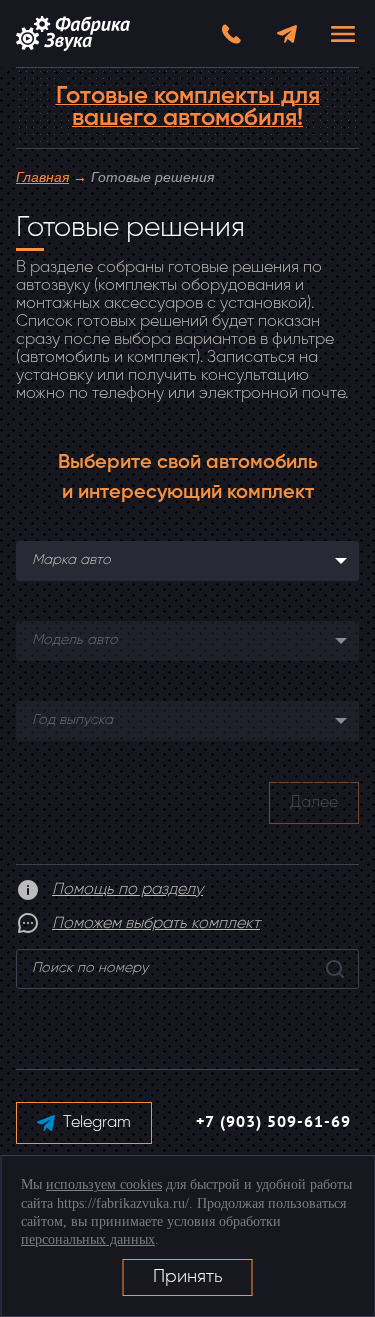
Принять (188, 1277)
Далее (314, 803)
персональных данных (88, 1239)
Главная (42, 177)
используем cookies (104, 1184)
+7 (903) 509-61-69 (273, 1123)
